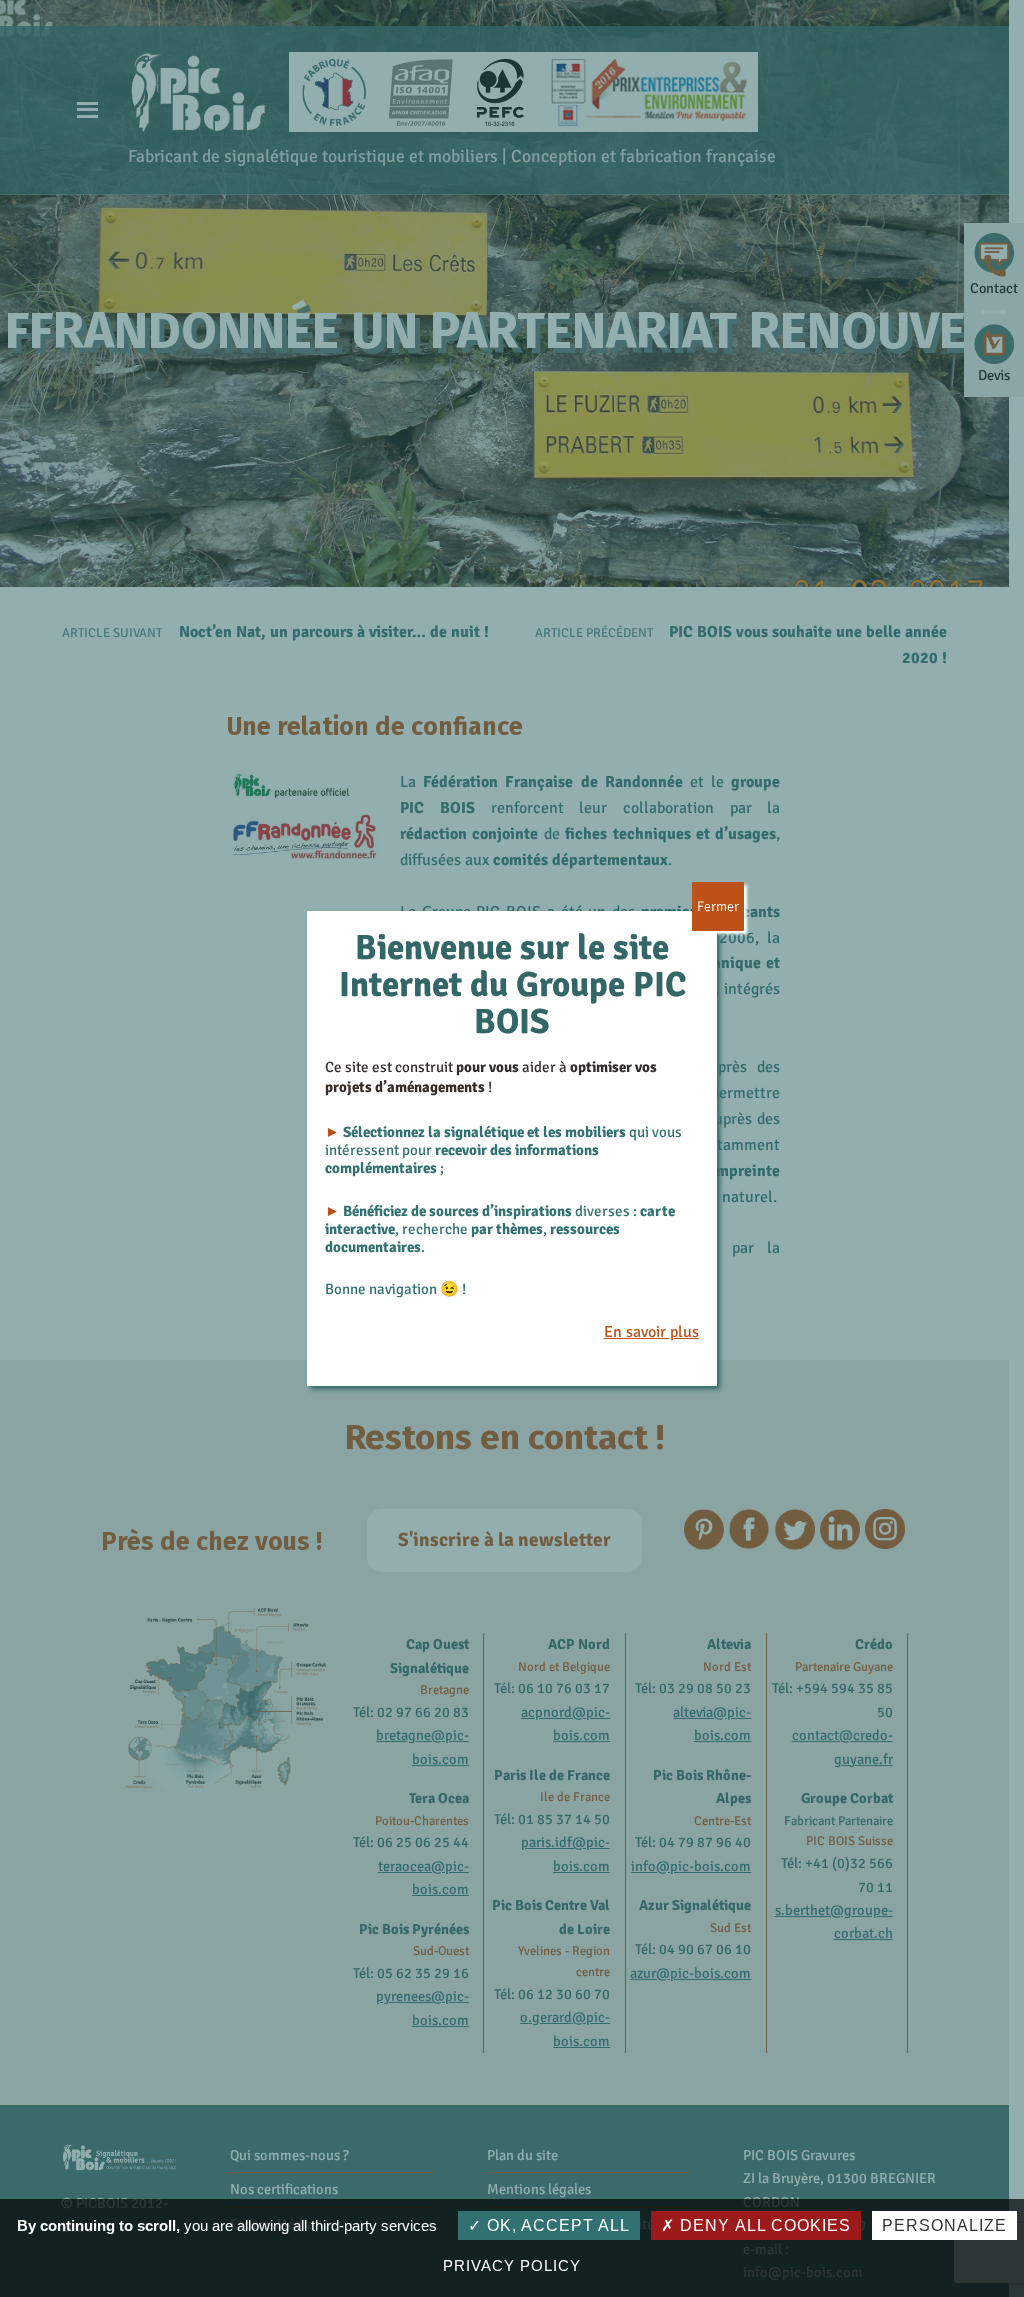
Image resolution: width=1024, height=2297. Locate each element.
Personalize (944, 2225)
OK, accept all (556, 2225)
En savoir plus (651, 1332)
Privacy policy (511, 2265)
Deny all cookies (762, 2225)
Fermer (718, 906)
